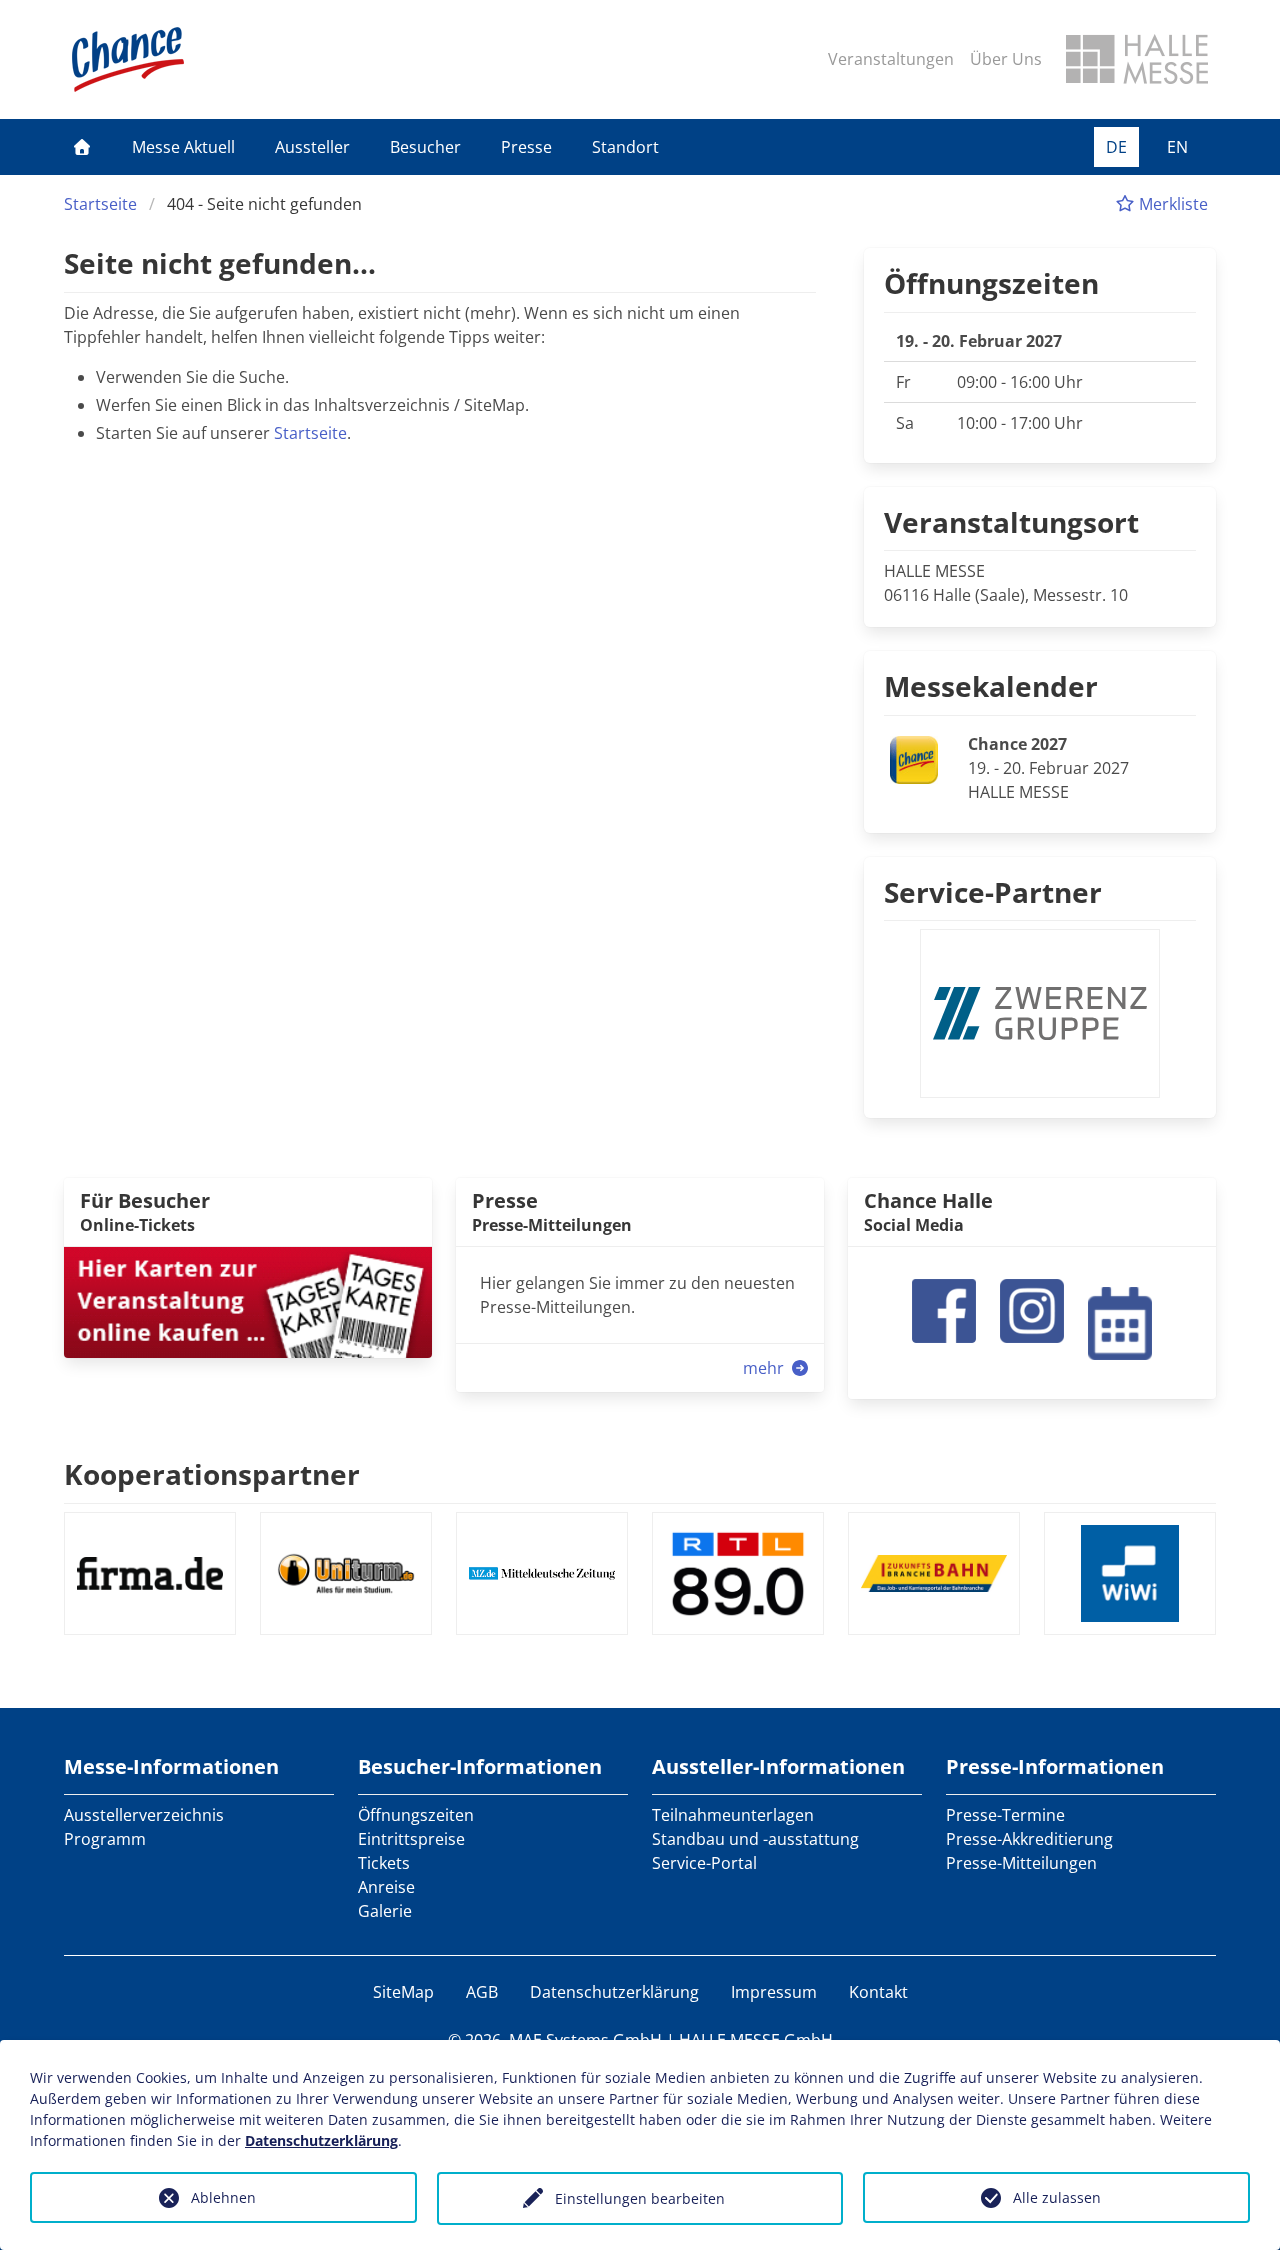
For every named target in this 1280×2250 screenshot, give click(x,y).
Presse (526, 147)
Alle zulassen (1057, 2197)
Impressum (774, 1992)
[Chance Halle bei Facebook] (944, 1309)
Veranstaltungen (891, 59)
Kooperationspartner (212, 1474)
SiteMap (403, 1992)
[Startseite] (82, 147)
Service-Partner (993, 892)
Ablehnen (223, 2197)
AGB (482, 1992)
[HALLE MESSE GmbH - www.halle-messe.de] (1137, 59)
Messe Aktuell (183, 147)
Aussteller (312, 147)
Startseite (100, 204)
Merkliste (1171, 204)
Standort (625, 147)
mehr (765, 1368)
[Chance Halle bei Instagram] (1032, 1309)
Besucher (425, 147)
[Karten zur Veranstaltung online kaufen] (248, 1301)
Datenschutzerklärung (614, 1992)
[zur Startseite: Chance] (128, 59)
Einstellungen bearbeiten (640, 2198)
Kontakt (878, 1992)
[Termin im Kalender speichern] (1120, 1321)
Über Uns (1006, 59)
